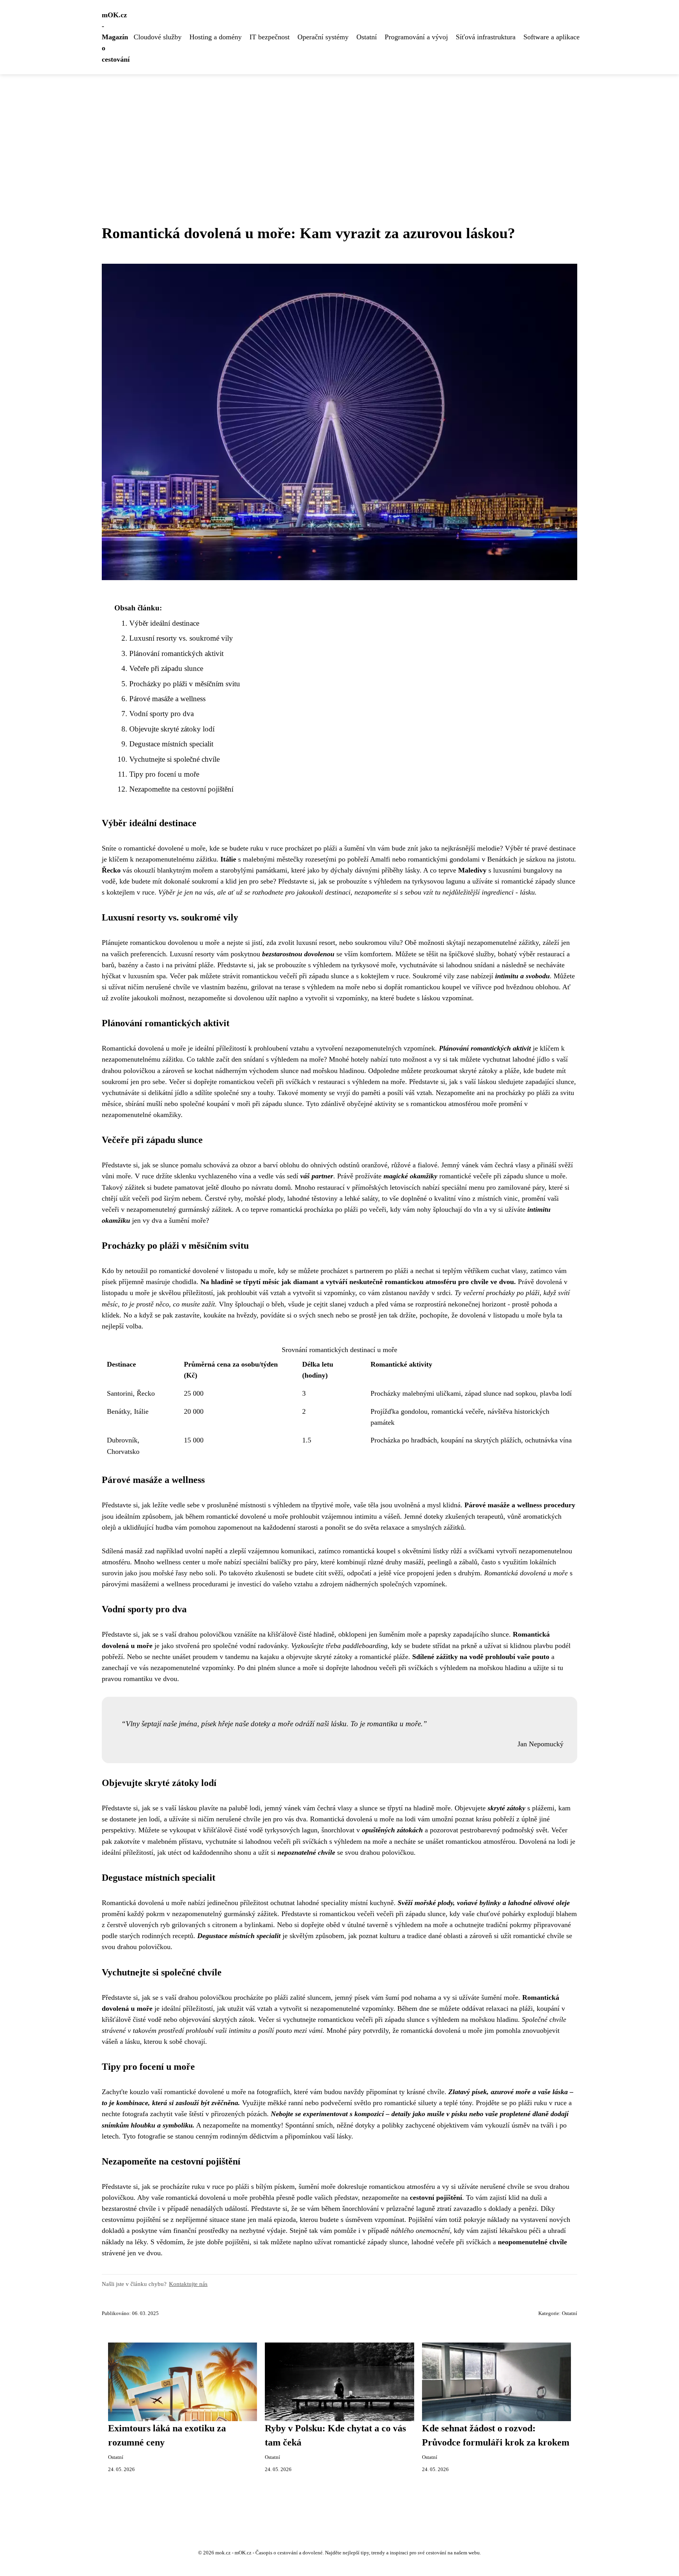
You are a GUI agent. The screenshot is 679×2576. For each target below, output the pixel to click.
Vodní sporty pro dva (161, 714)
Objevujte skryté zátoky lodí (172, 729)
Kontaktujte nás (188, 2284)
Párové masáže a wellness (167, 699)
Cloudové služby (158, 37)
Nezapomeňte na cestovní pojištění (181, 789)
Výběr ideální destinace (164, 623)
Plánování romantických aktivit (176, 653)
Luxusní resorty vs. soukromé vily (181, 638)
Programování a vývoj (416, 37)
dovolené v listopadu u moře (233, 1271)
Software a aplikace (551, 37)
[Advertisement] (339, 133)
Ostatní (367, 37)
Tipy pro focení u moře (164, 774)
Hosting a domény (216, 37)
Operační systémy (323, 37)
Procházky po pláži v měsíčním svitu (185, 684)
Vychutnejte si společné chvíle (174, 759)
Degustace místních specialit (171, 744)
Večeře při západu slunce (166, 668)
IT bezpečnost (270, 37)
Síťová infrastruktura (486, 37)
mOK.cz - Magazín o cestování (116, 37)
